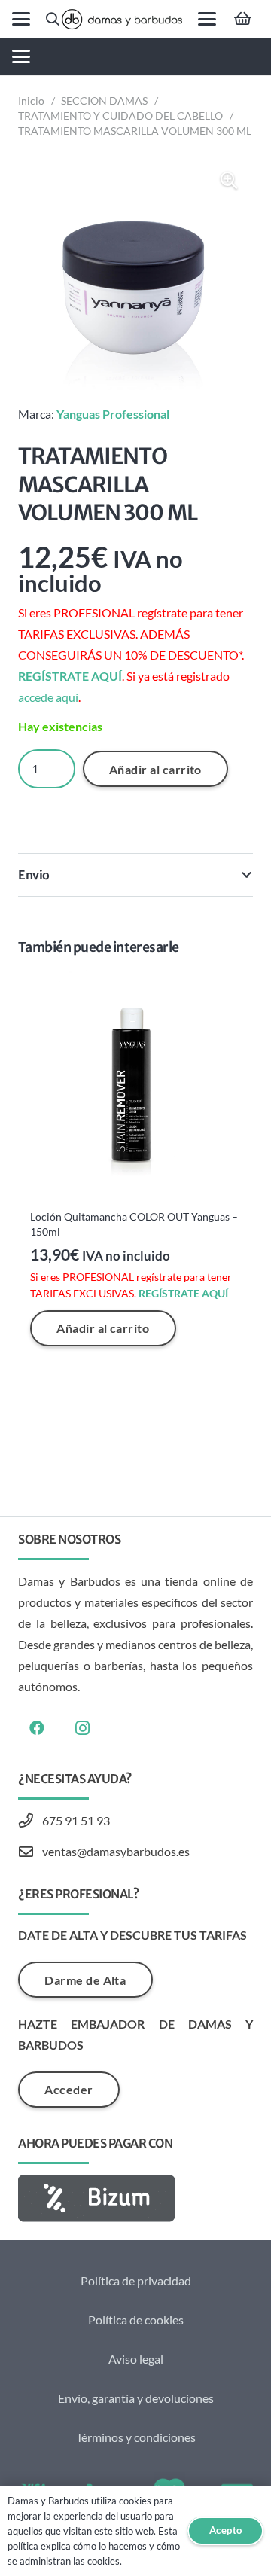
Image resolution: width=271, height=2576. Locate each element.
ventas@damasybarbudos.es (116, 1851)
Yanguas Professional (113, 414)
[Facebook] (37, 1728)
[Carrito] (242, 19)
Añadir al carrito (155, 769)
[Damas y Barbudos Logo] (122, 19)
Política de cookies (136, 2320)
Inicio (31, 101)
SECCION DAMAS (104, 101)
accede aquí (48, 697)
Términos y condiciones (136, 2437)
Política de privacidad (136, 2280)
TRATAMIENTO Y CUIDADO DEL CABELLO (120, 116)
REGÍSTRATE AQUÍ (70, 676)
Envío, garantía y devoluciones (136, 2398)
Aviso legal (136, 2359)
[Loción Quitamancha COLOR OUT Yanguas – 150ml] (135, 1086)
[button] (21, 19)
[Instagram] (82, 1728)
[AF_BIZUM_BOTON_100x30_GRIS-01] (135, 2198)
